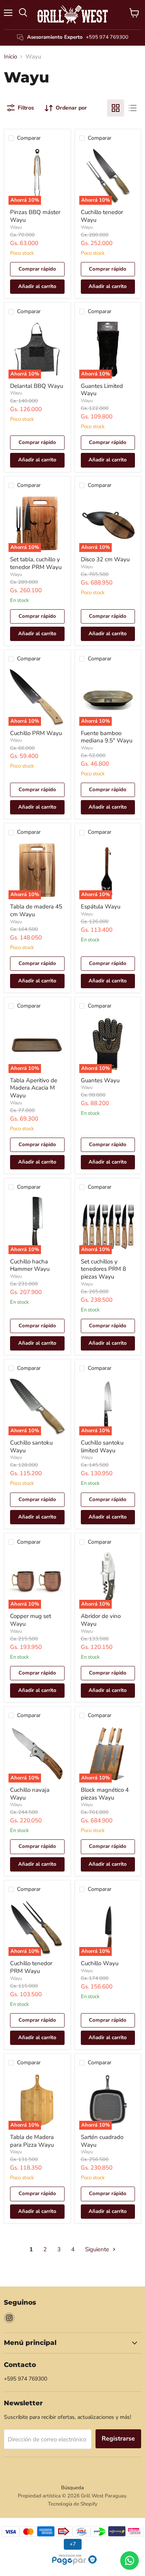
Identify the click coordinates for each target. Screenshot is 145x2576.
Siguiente (98, 2249)
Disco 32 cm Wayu (105, 559)
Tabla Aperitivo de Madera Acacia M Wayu (34, 1088)
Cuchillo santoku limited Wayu (102, 1447)
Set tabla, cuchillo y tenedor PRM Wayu (36, 563)
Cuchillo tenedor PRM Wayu (31, 1967)
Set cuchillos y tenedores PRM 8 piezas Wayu (103, 1269)
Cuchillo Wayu (100, 1963)
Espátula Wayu (101, 907)
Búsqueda (72, 2488)
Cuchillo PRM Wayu (36, 733)
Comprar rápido (37, 269)
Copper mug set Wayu (31, 1620)
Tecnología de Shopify (73, 2504)
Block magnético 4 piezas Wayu (105, 1794)
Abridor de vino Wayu (101, 1620)
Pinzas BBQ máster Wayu (35, 216)
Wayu (16, 227)
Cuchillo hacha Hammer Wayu (30, 1265)
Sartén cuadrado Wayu (102, 2141)
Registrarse (118, 2439)
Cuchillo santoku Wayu (31, 1447)
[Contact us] (130, 2561)
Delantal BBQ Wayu (37, 386)
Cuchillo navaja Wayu (30, 1794)
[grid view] (116, 108)
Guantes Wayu (100, 1080)
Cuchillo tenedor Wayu (102, 216)
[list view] (133, 108)
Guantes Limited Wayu (102, 390)
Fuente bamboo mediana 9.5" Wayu (107, 737)
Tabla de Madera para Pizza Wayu (32, 2141)
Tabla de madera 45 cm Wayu (36, 910)
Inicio (10, 57)
